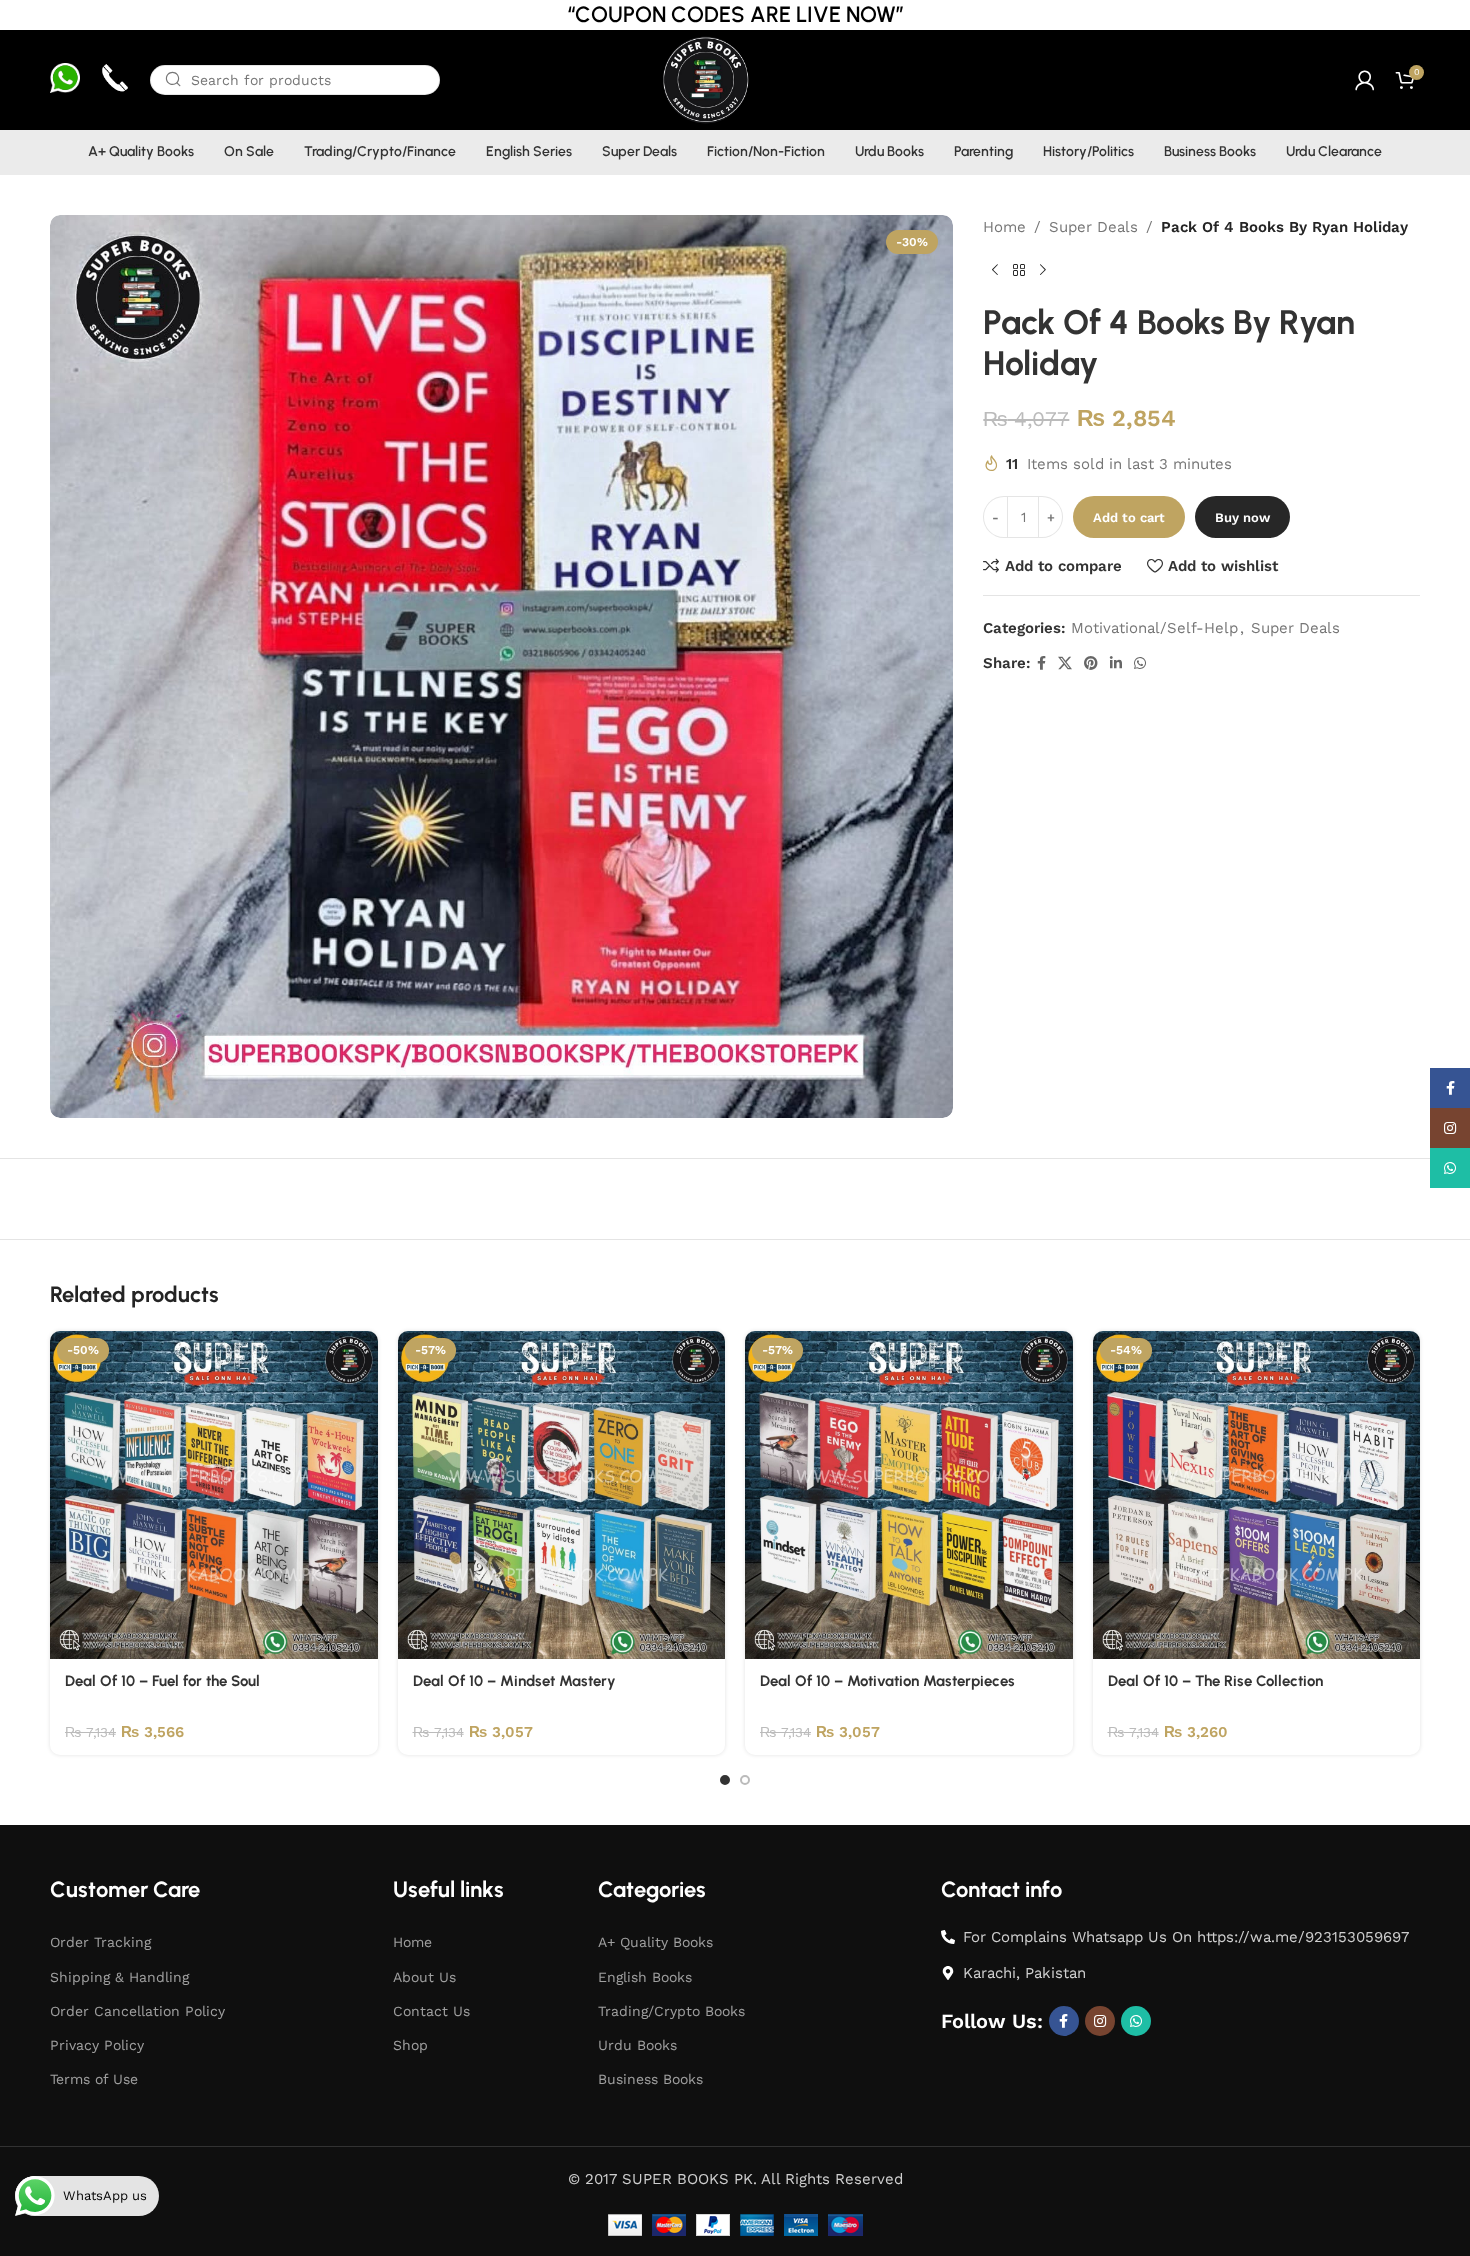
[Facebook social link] (1041, 663)
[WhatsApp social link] (1140, 663)
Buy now (1242, 517)
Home (1004, 227)
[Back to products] (1019, 271)
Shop (410, 2045)
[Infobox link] (65, 80)
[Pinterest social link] (1091, 663)
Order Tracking (100, 1942)
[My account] (1365, 80)
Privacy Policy (97, 2045)
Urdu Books (637, 2045)
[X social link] (1065, 663)
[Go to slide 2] (745, 1780)
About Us (424, 1977)
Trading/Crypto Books (671, 2011)
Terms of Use (94, 2079)
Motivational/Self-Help (1154, 628)
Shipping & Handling (119, 1977)
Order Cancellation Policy (137, 2011)
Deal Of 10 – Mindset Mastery (514, 1681)
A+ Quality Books (655, 1942)
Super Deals (1093, 227)
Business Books (650, 2079)
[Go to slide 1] (725, 1780)
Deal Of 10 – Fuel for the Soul (162, 1681)
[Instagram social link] (1100, 2021)
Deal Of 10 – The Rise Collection (1215, 1681)
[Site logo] (704, 79)
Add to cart (1129, 517)
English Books (645, 1977)
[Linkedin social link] (1116, 663)
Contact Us (431, 2011)
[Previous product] (995, 271)
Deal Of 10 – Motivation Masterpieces (887, 1681)
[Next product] (1043, 271)
